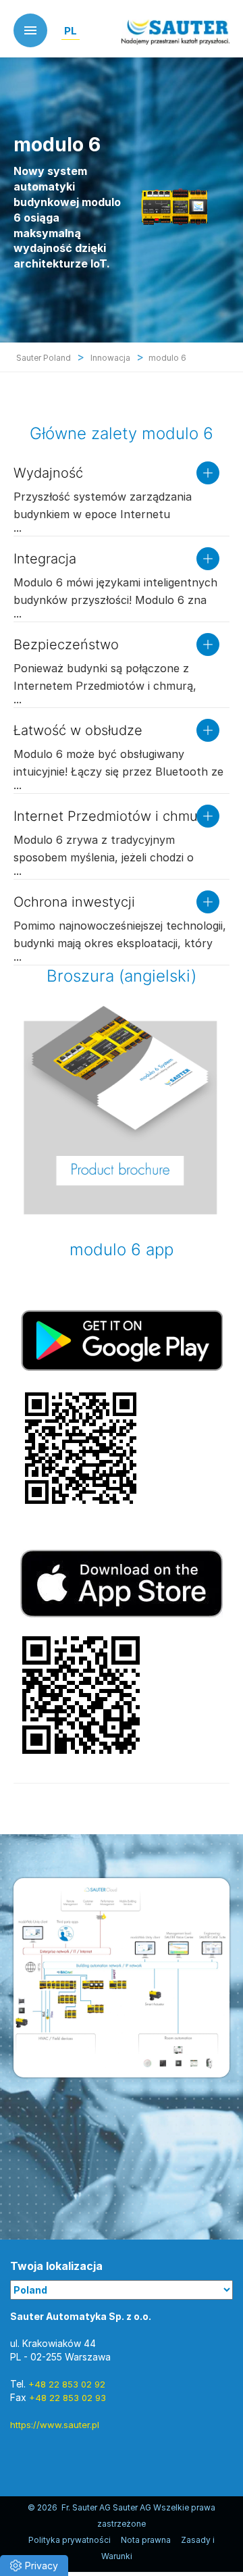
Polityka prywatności (70, 2540)
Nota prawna (146, 2540)
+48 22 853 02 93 (67, 2398)
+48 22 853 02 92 (67, 2384)
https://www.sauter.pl (55, 2425)
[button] (34, 2566)
